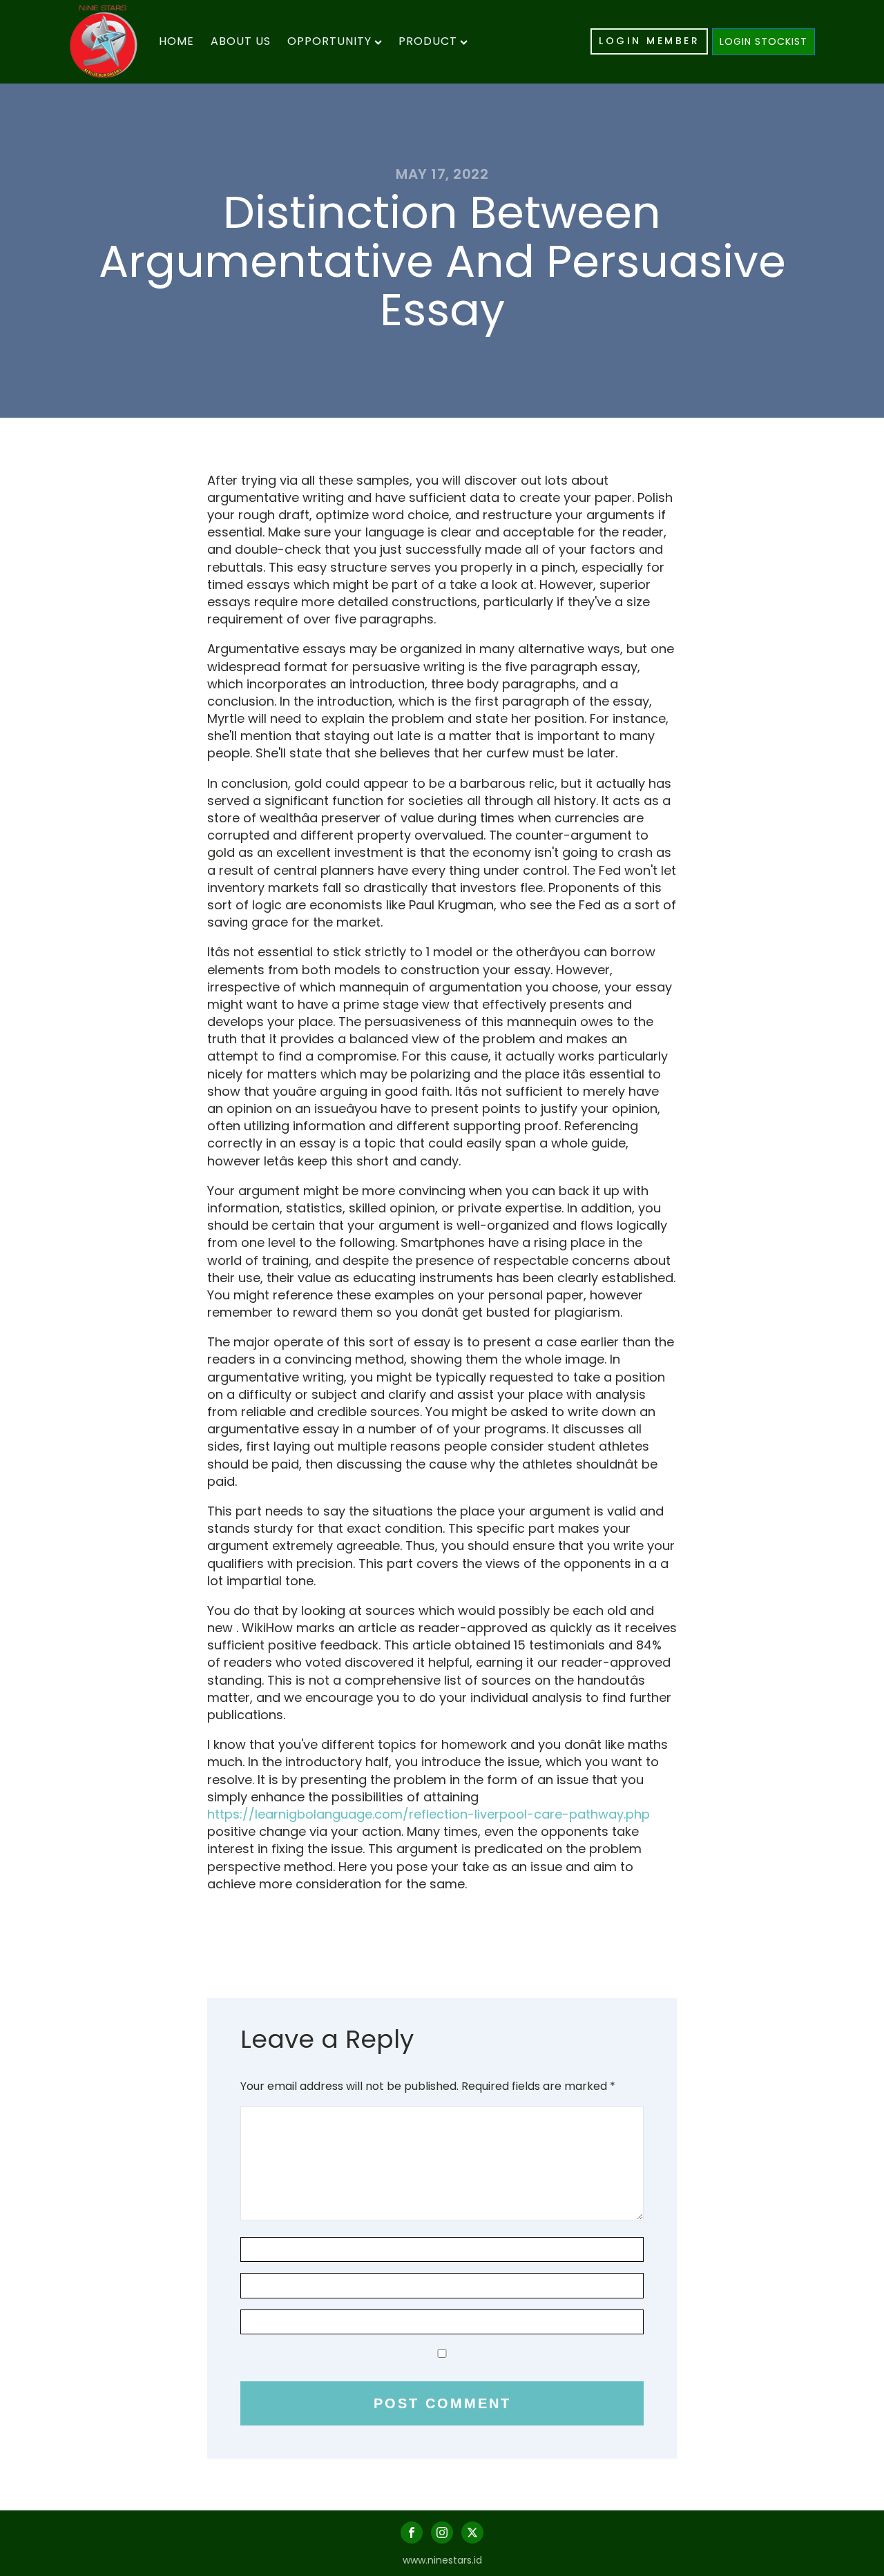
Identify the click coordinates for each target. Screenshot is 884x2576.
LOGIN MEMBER (649, 41)
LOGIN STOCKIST (763, 41)
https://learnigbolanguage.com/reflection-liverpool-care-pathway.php (429, 1814)
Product (428, 41)
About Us (241, 41)
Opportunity (329, 41)
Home (176, 41)
